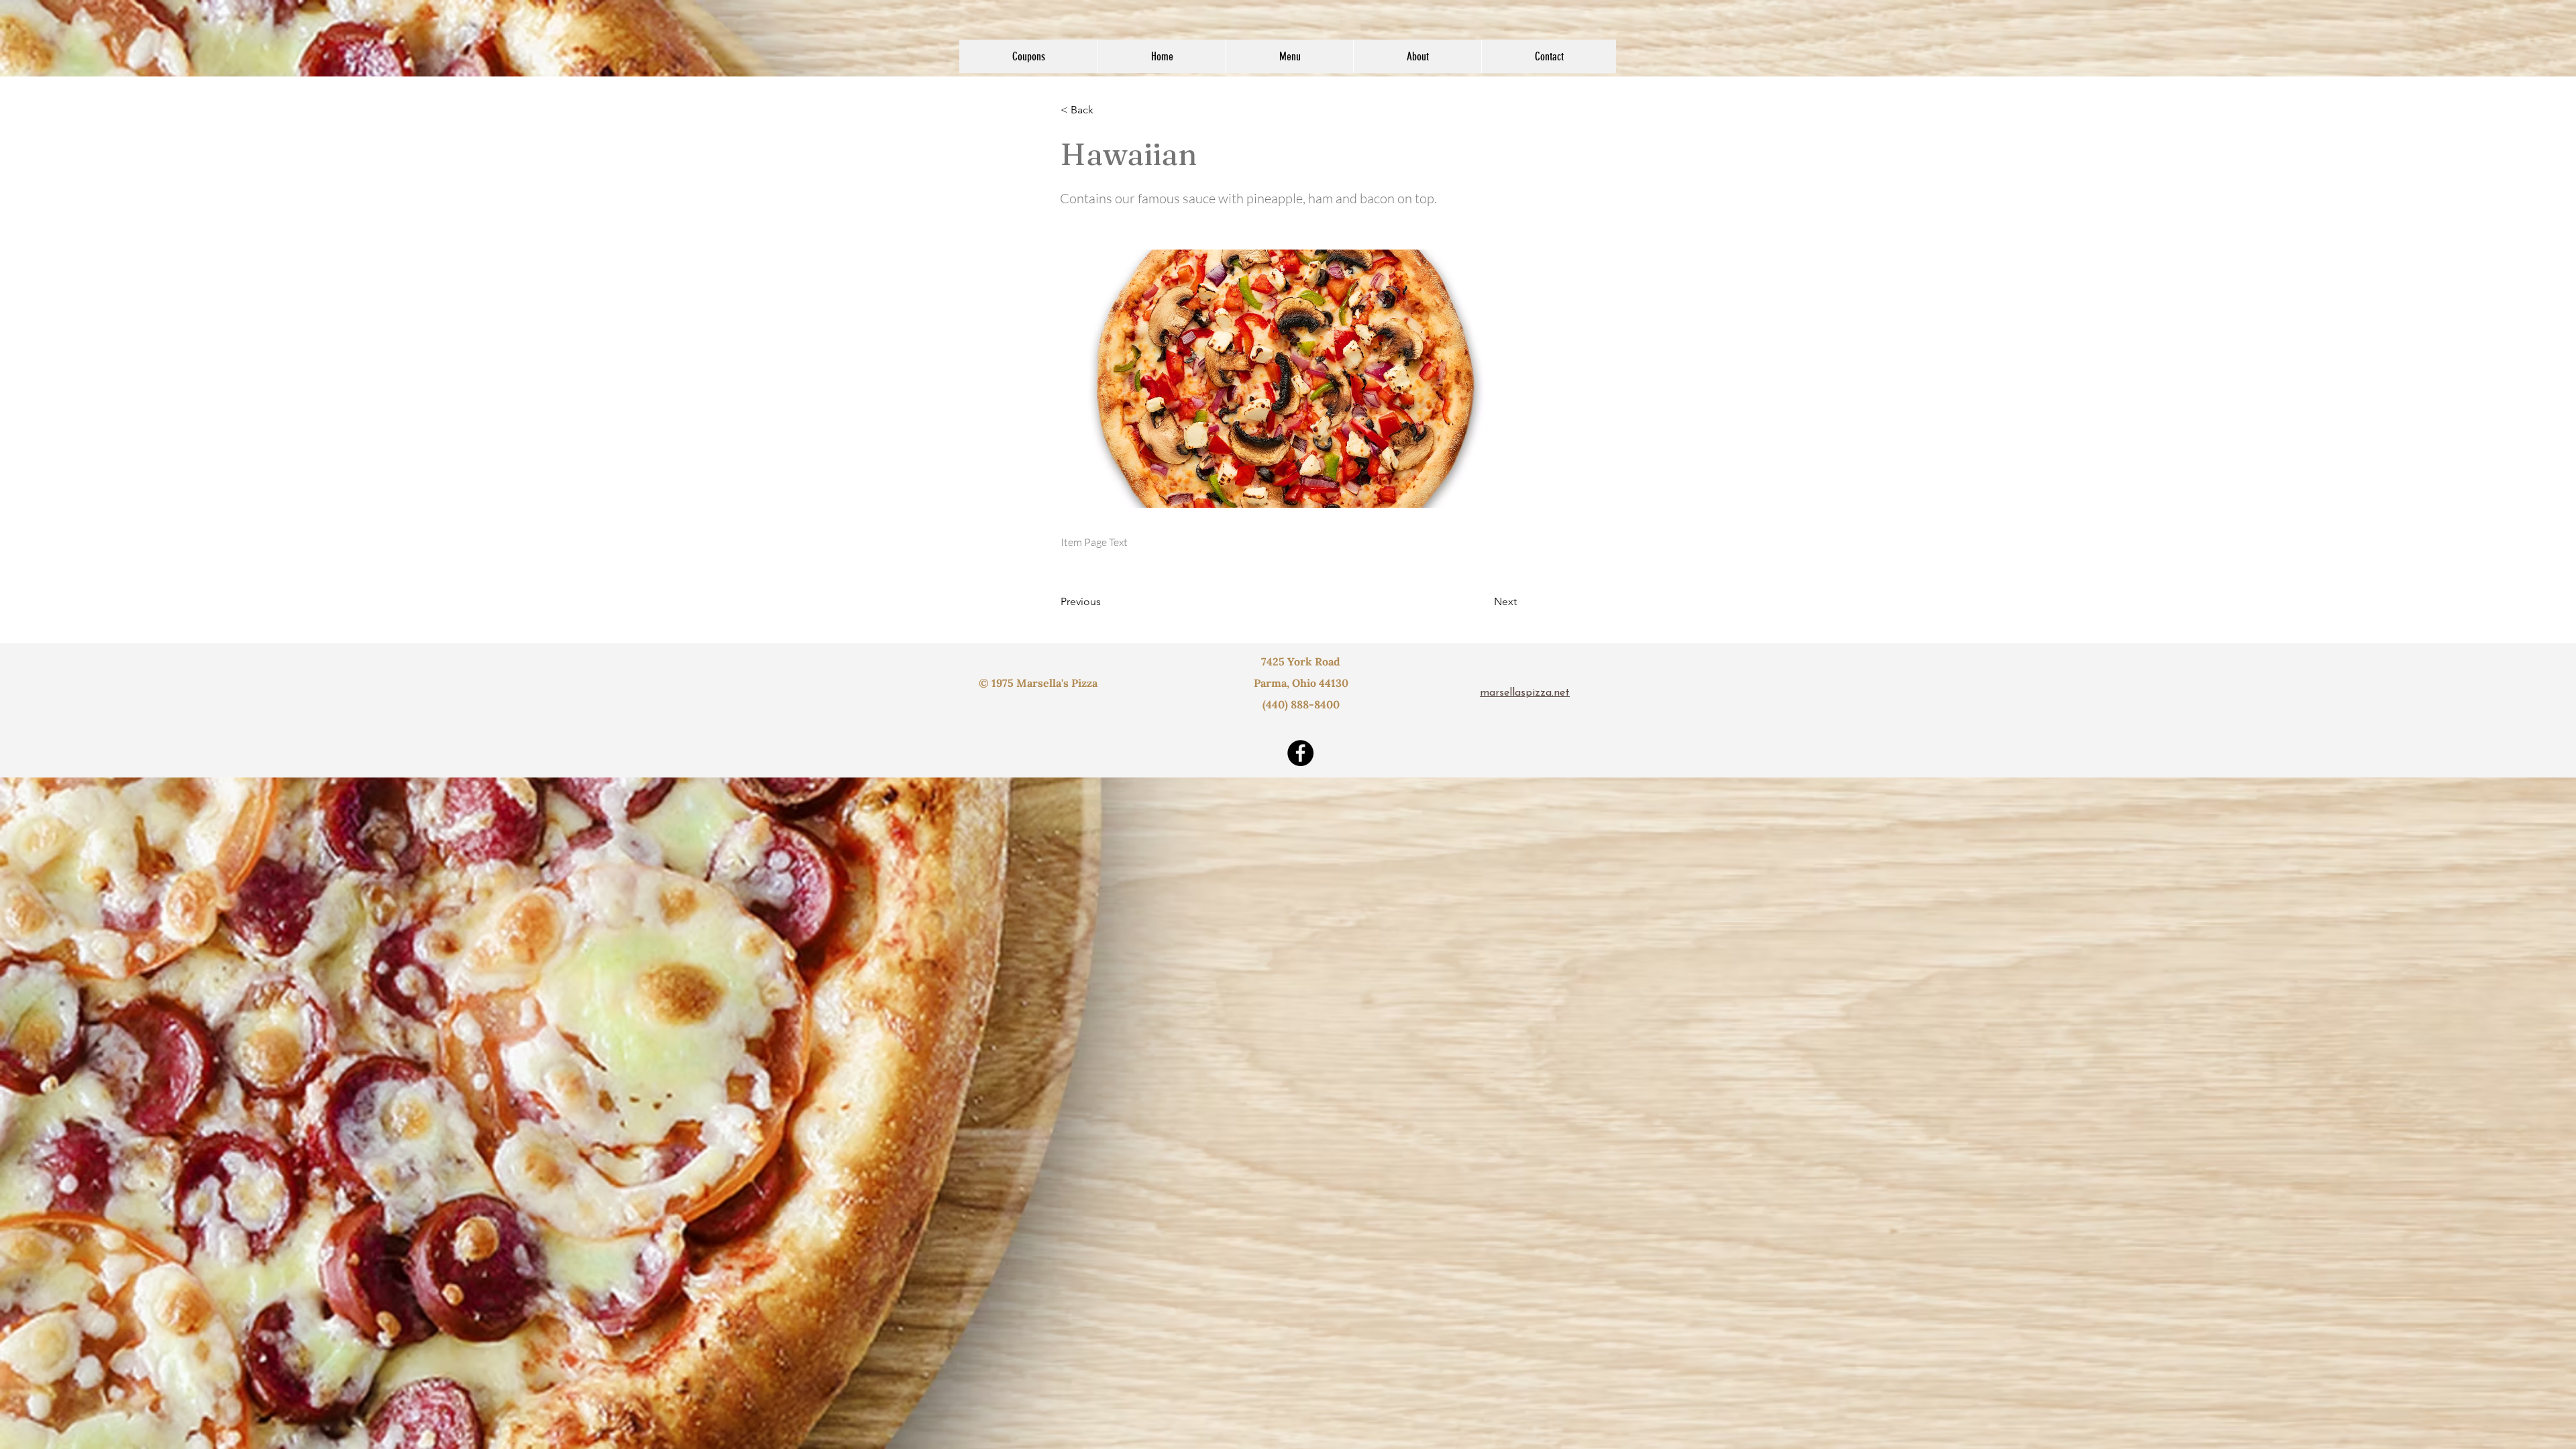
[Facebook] (1300, 753)
